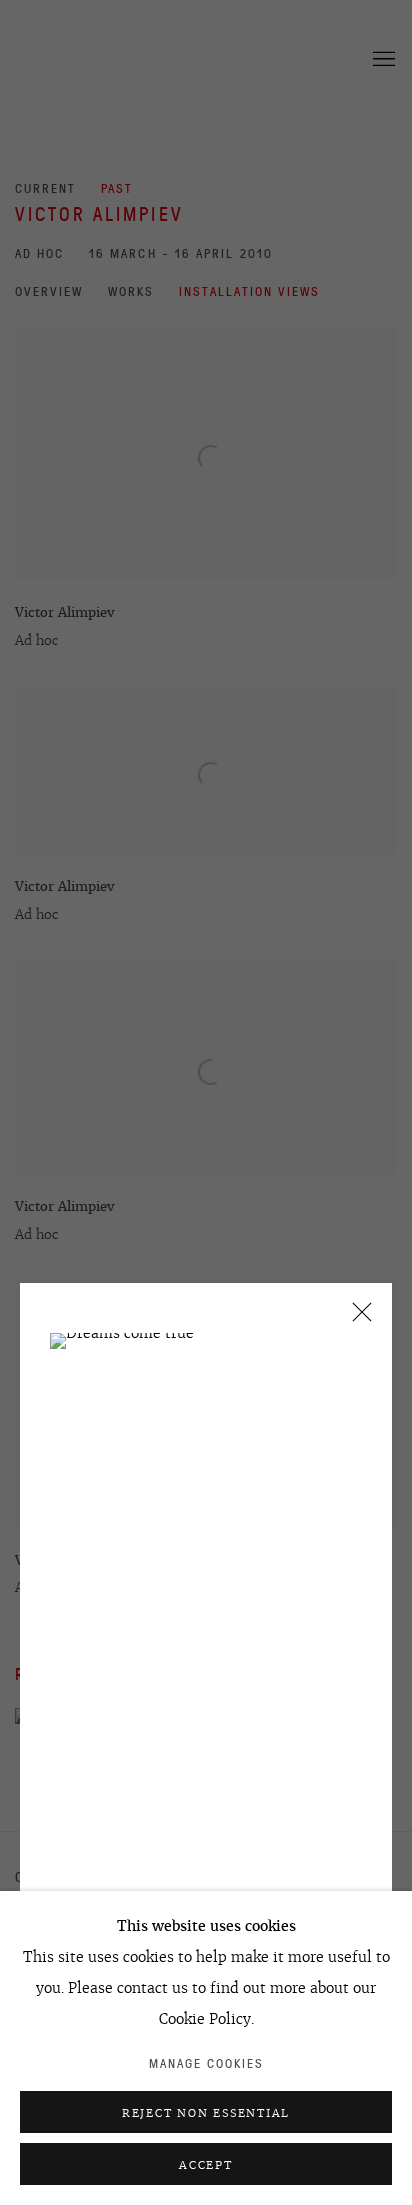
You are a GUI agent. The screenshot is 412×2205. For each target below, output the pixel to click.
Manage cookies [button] (206, 2063)
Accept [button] (206, 2165)
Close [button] (357, 1318)
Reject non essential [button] (206, 2113)
